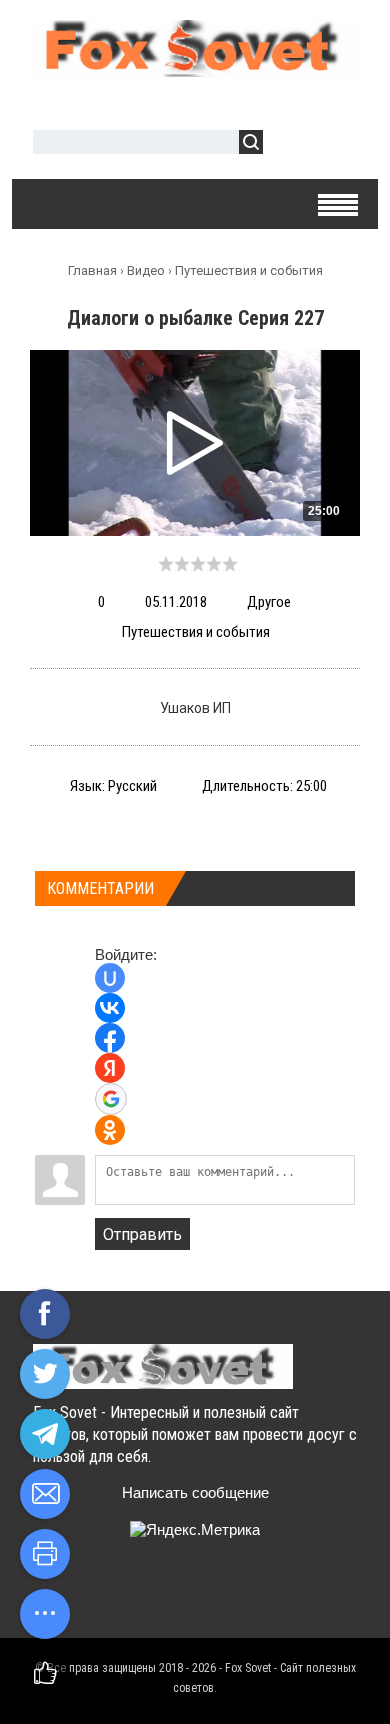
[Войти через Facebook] (110, 1038)
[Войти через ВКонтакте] (110, 1008)
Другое (269, 602)
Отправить (142, 1234)
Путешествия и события (249, 270)
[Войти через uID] (110, 978)
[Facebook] (128, 1596)
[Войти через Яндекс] (110, 1068)
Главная (92, 270)
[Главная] (195, 69)
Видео (146, 270)
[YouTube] (167, 1596)
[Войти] (289, 144)
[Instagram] (206, 1596)
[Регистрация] (336, 144)
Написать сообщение (195, 1492)
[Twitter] (89, 1596)
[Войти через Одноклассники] (110, 1130)
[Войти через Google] (111, 1099)
